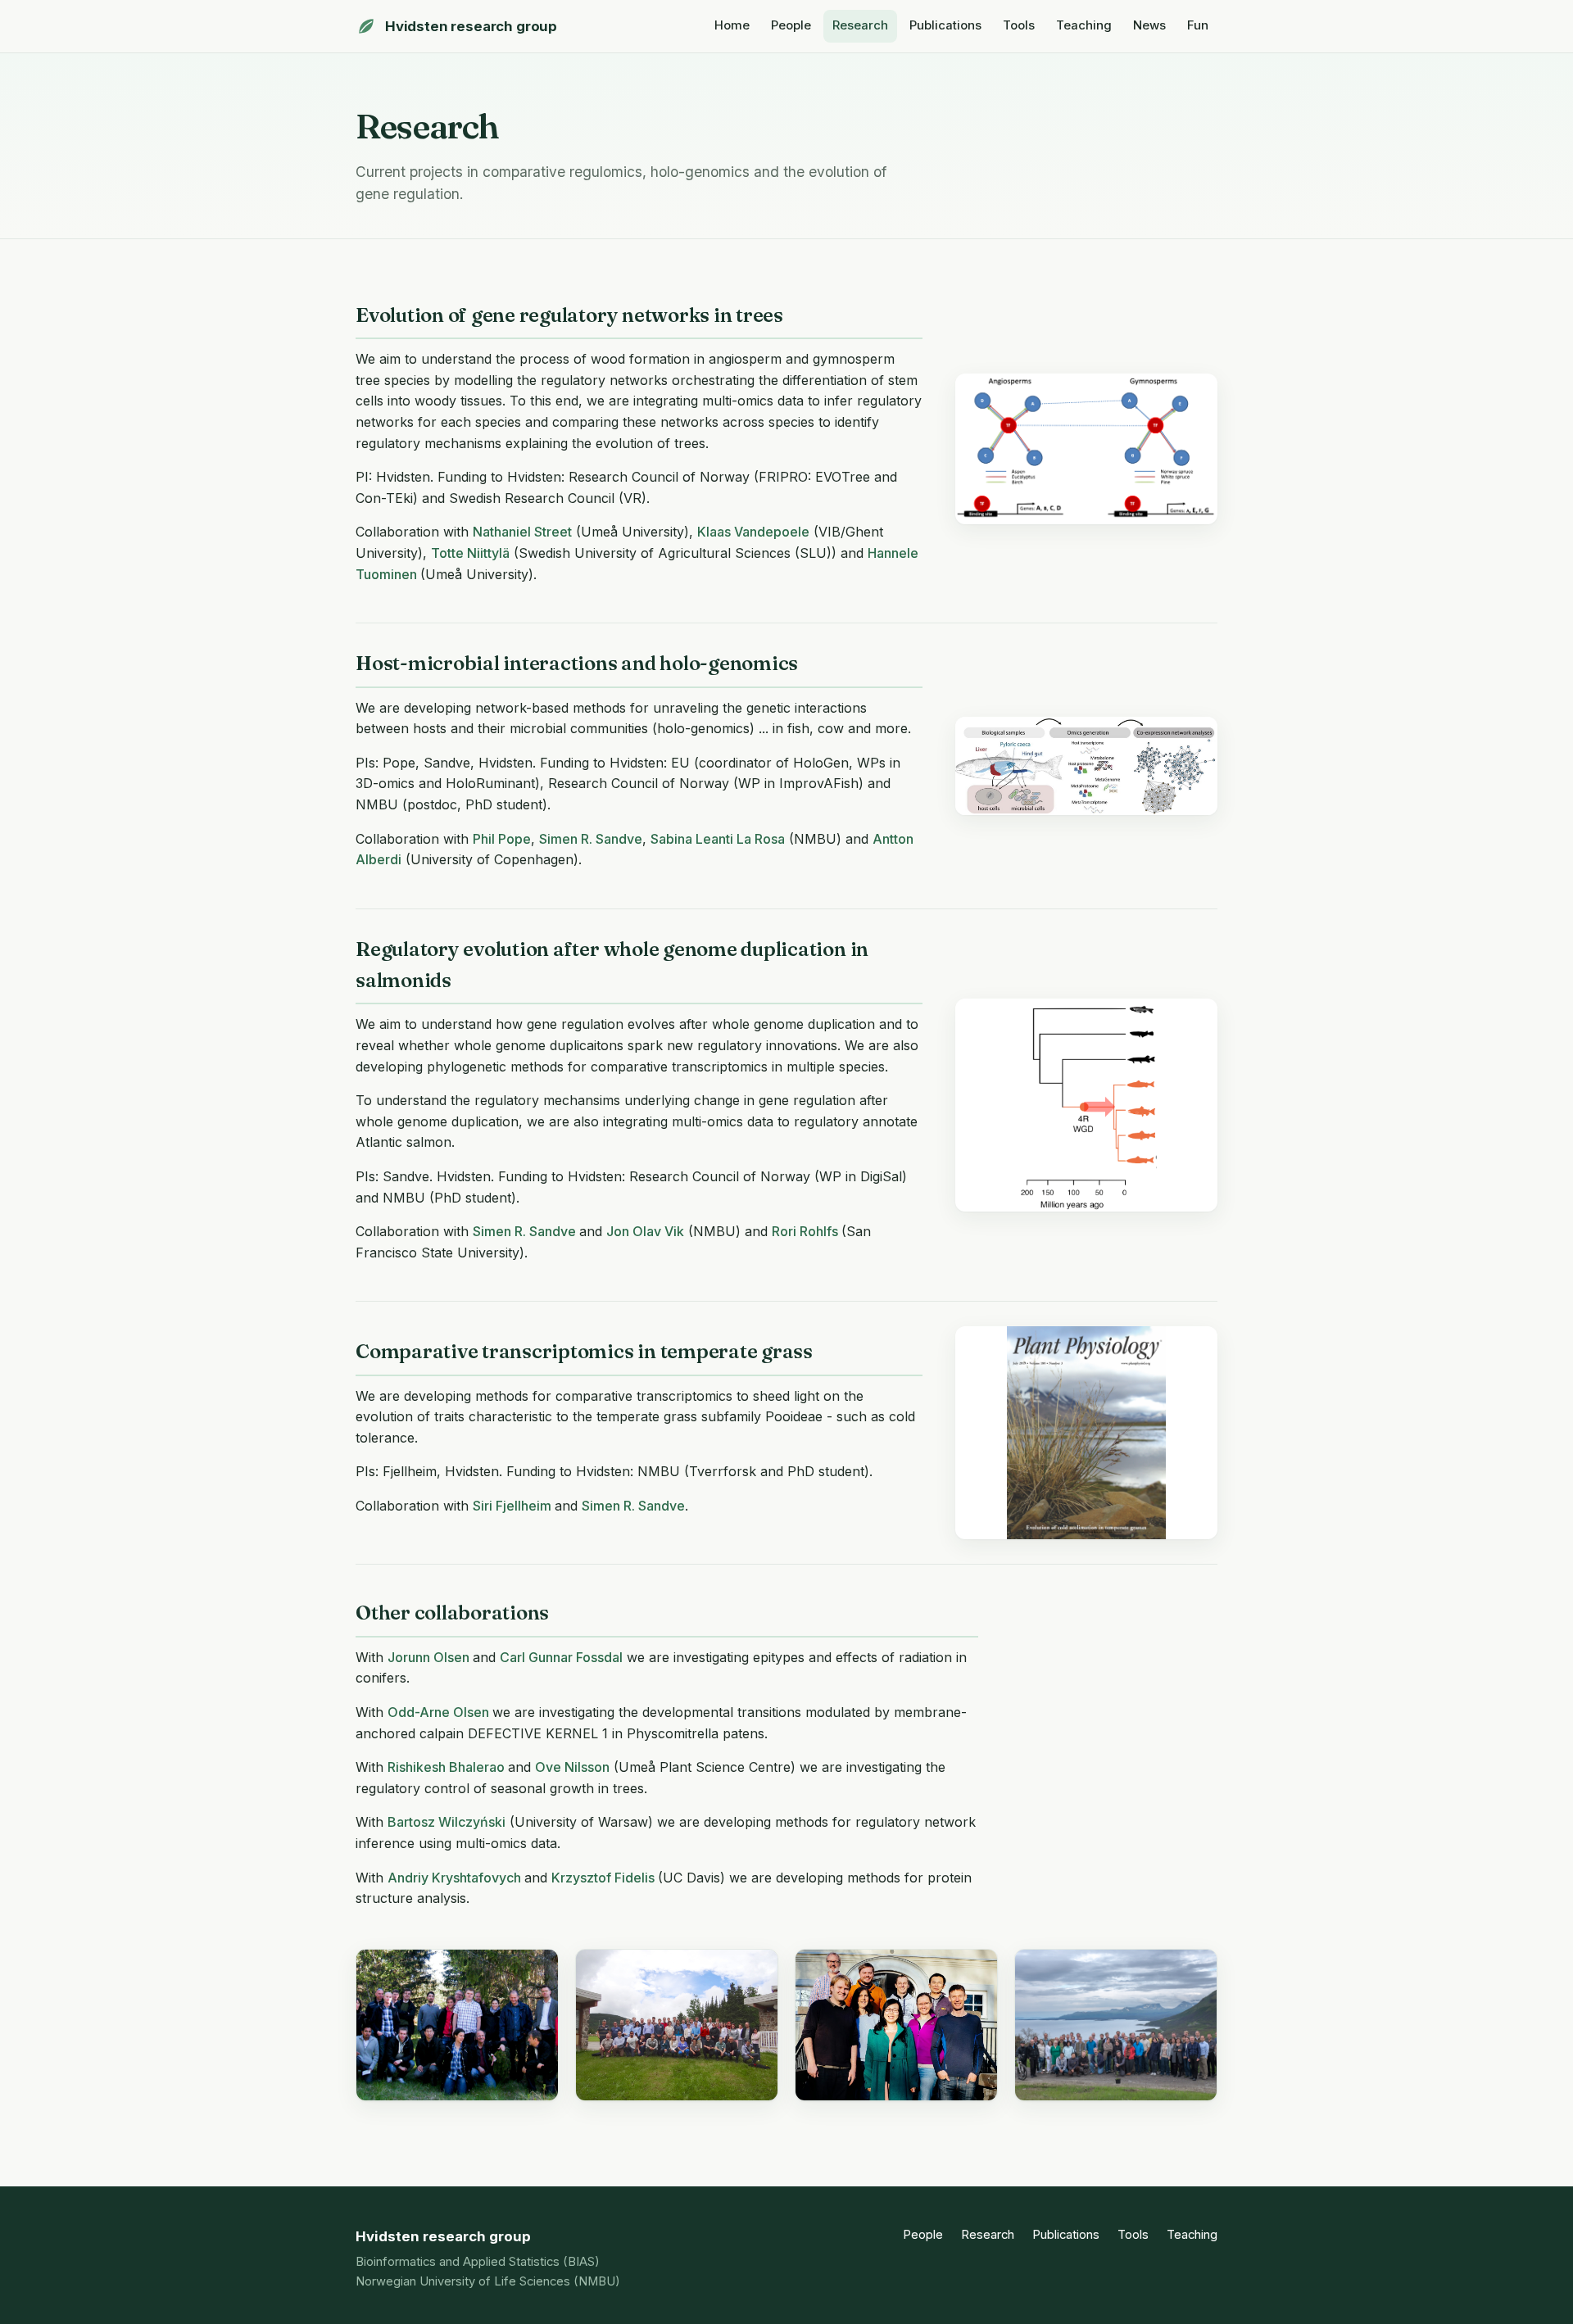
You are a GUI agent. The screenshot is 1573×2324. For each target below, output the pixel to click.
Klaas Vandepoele (753, 532)
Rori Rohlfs (807, 1231)
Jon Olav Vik (645, 1231)
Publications (945, 25)
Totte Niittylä (470, 553)
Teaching (1084, 25)
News (1149, 25)
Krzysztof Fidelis (605, 1878)
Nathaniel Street (522, 532)
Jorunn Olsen (430, 1657)
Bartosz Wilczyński (447, 1822)
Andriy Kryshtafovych (456, 1878)
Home (732, 25)
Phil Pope (502, 839)
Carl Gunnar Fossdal (561, 1657)
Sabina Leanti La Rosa (718, 839)
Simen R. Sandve (591, 839)
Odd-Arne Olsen (440, 1712)
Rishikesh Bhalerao (448, 1767)
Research (860, 25)
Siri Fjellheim (514, 1506)
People (791, 25)
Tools (1019, 25)
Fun (1198, 25)
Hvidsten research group (471, 26)
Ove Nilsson (572, 1767)
